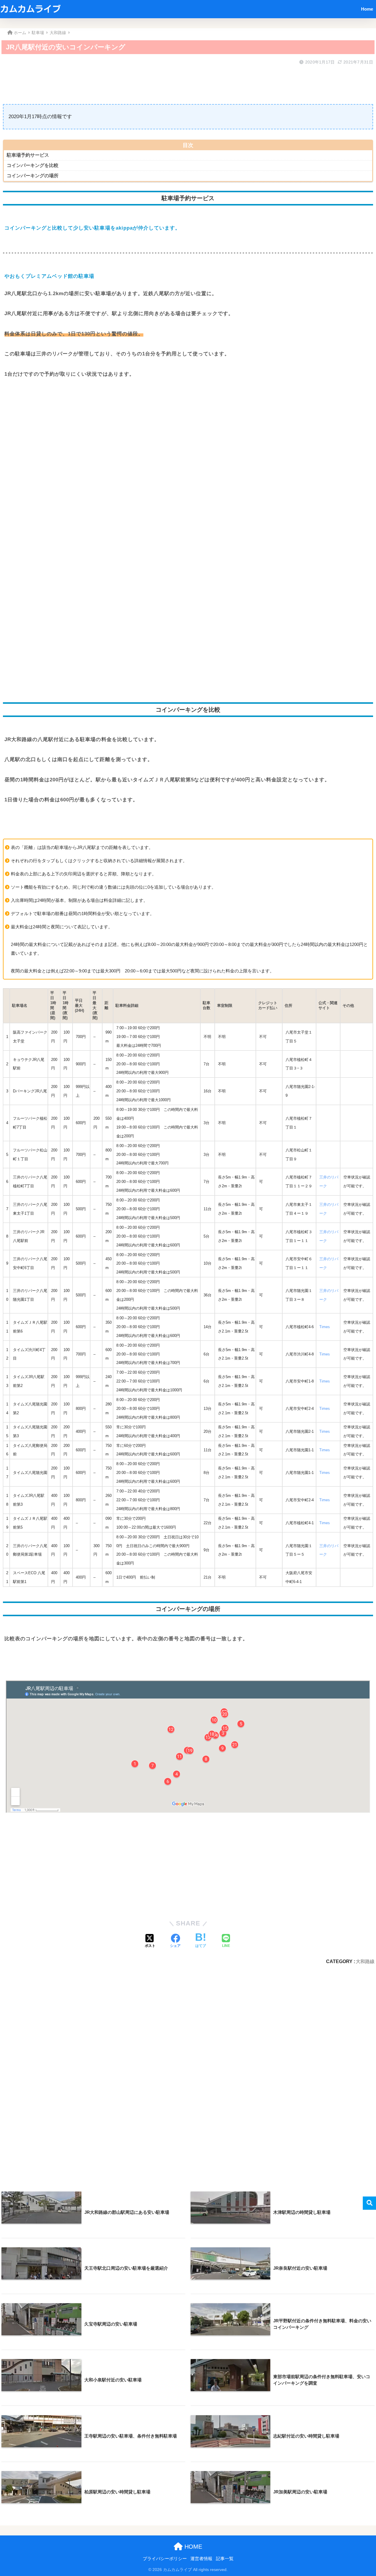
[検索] (369, 2203)
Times (325, 1327)
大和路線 (365, 1961)
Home (367, 9)
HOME (192, 2547)
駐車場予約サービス (28, 155)
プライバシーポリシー (165, 2559)
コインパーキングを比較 (33, 165)
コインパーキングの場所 (33, 176)
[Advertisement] (179, 81)
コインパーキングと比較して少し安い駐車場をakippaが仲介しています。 (92, 228)
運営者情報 (201, 2559)
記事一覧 (225, 2559)
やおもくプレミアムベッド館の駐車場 (49, 276)
